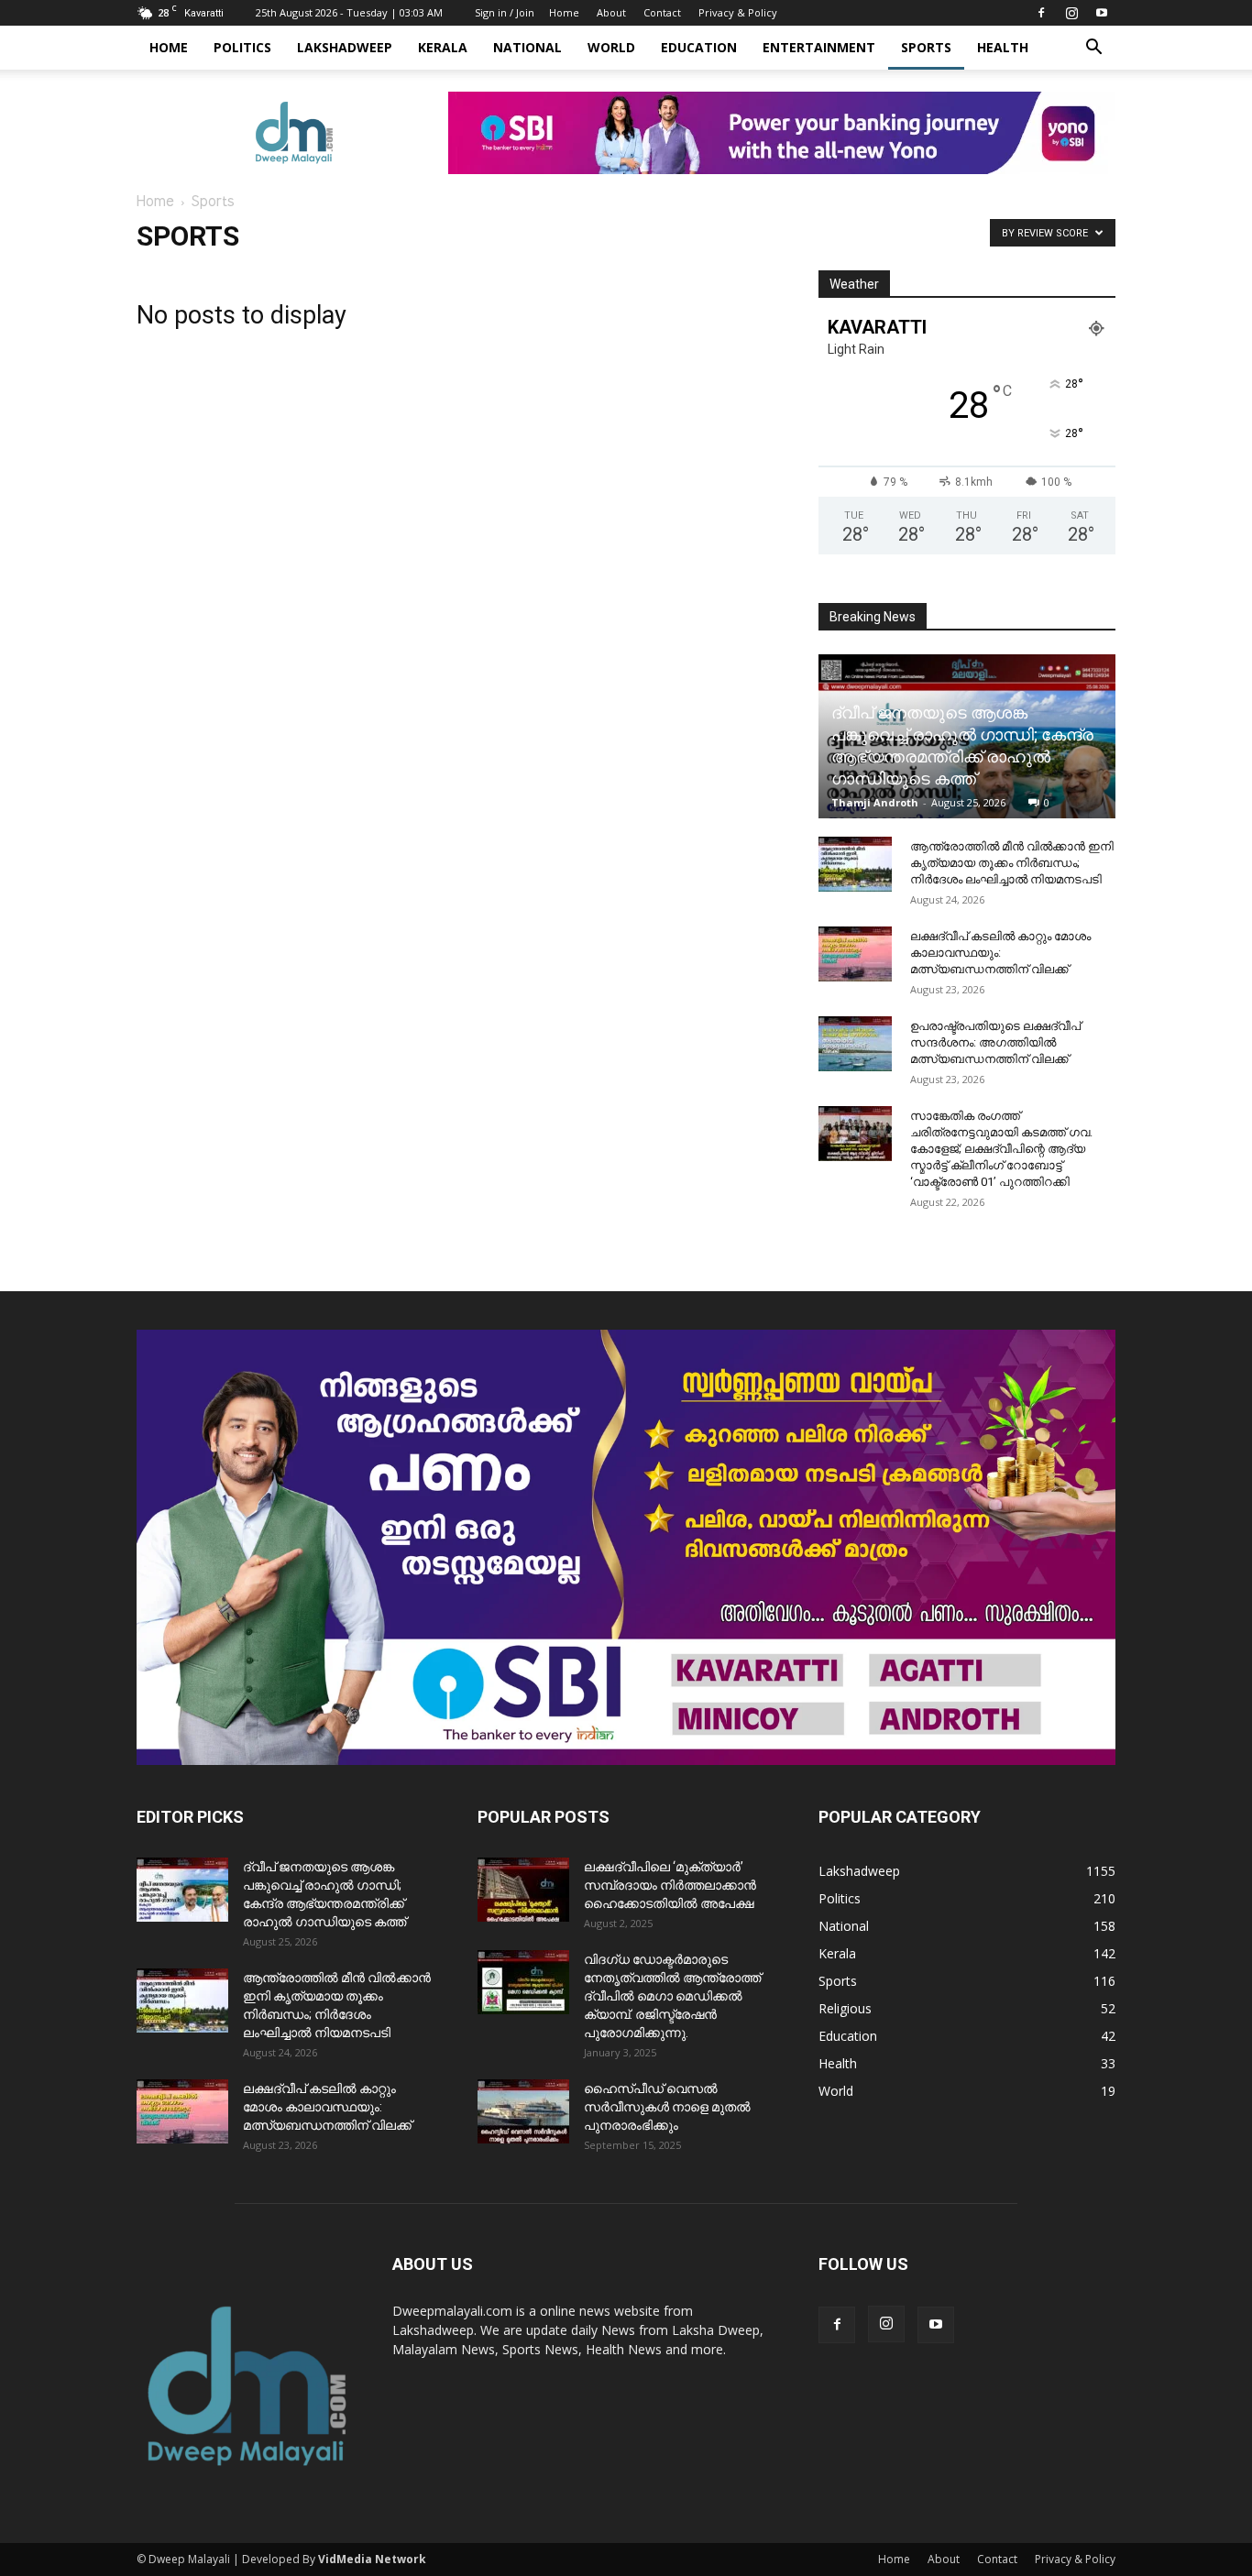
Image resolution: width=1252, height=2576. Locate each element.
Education (699, 47)
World (611, 47)
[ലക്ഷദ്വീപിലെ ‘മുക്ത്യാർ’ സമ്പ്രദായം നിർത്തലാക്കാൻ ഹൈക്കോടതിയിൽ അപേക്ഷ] (523, 1890)
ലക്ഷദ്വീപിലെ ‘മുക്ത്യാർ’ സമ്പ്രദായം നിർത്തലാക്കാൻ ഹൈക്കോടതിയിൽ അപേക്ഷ (670, 1885)
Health (1003, 47)
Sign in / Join (505, 12)
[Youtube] (1102, 13)
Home (564, 12)
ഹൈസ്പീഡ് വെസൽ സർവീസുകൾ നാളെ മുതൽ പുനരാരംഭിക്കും (667, 2107)
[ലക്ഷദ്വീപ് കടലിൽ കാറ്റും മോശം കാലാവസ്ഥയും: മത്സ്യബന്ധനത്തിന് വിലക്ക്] (855, 954)
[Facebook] (1041, 13)
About (611, 12)
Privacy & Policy (738, 12)
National (527, 47)
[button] (1093, 49)
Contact (662, 12)
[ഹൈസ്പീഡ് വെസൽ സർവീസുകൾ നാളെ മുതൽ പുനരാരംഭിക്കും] (523, 2111)
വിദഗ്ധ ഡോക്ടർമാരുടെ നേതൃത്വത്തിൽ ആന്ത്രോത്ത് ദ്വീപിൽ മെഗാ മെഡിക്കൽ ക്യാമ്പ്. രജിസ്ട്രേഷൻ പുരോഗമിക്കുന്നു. (672, 1996)
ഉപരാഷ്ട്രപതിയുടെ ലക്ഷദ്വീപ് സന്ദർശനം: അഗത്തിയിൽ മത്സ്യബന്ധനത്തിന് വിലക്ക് (995, 1042)
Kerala (443, 47)
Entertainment (819, 47)
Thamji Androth (875, 802)
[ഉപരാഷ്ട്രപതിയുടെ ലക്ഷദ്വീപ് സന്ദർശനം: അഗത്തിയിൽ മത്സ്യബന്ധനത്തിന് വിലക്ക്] (855, 1044)
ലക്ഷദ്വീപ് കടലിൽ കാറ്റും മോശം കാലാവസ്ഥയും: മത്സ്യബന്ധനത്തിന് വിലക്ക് (1000, 953)
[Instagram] (1071, 13)
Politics (242, 47)
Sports (926, 47)
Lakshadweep (345, 47)
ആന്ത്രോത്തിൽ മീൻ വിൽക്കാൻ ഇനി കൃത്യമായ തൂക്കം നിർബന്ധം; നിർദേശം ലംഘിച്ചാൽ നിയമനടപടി (1012, 863)
